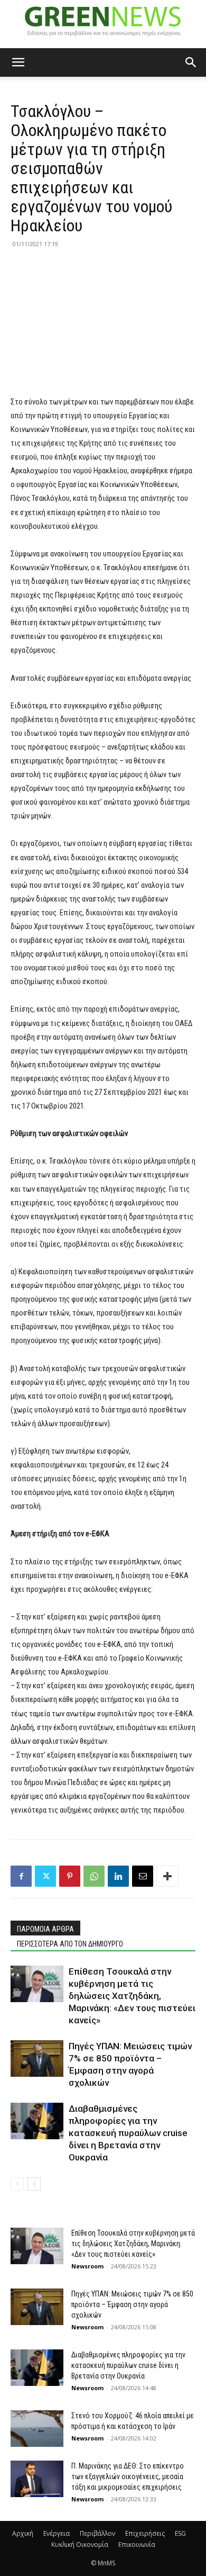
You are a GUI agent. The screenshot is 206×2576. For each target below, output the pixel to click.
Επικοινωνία (137, 2545)
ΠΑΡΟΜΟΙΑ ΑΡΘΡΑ (45, 1929)
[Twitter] (45, 1876)
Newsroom (87, 2266)
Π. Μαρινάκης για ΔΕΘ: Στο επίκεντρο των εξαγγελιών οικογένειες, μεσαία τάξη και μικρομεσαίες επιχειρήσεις (128, 2476)
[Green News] (103, 24)
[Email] (143, 1876)
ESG (180, 2533)
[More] (167, 1876)
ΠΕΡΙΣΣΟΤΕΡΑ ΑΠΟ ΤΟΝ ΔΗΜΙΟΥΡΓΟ (70, 1944)
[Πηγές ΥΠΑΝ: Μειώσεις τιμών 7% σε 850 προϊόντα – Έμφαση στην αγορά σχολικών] (37, 2059)
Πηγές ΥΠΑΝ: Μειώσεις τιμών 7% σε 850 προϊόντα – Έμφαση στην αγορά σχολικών (132, 2304)
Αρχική (23, 2533)
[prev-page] (17, 2184)
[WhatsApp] (94, 1876)
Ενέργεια (57, 2533)
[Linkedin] (118, 1876)
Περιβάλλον (97, 2533)
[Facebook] (21, 1876)
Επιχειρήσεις (145, 2533)
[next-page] (34, 2184)
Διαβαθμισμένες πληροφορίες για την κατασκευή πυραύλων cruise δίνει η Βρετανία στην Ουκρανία (128, 2133)
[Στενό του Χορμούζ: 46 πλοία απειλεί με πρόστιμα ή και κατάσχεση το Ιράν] (37, 2429)
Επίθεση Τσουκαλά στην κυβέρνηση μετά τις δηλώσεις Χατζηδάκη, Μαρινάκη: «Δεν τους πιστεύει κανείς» (132, 1996)
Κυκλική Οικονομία (80, 2545)
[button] (18, 62)
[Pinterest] (70, 1876)
